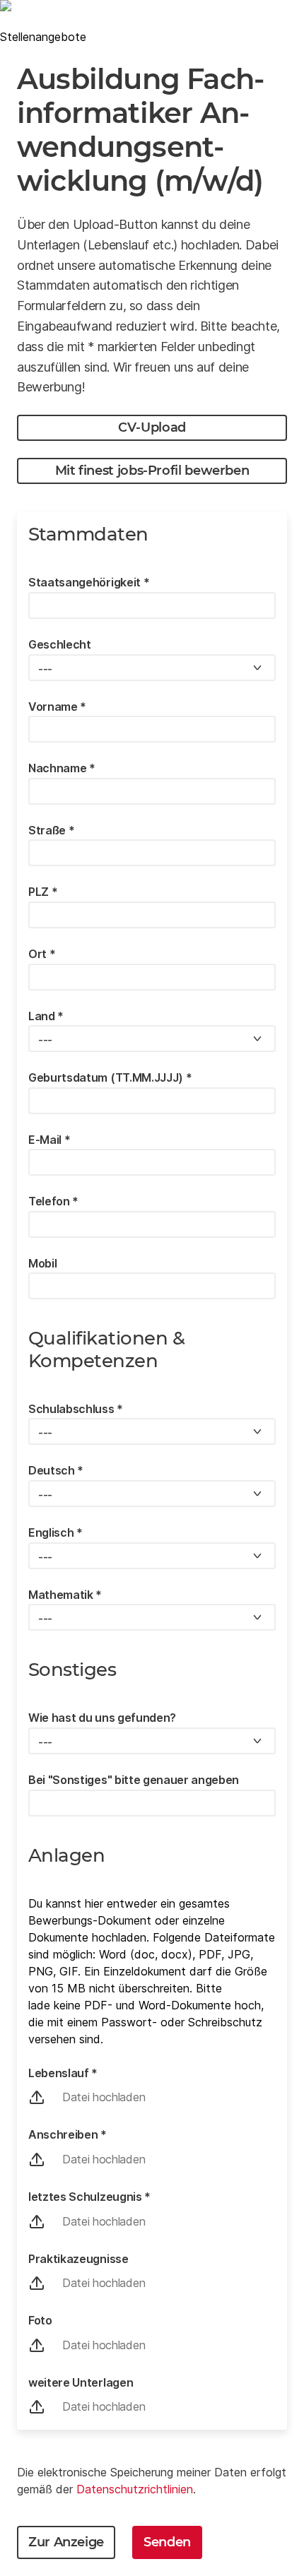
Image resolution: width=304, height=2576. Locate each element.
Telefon (53, 1201)
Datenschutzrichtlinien (135, 2489)
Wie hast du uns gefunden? (102, 1718)
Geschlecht (60, 644)
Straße (51, 830)
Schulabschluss (76, 1409)
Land (46, 1016)
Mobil (42, 1263)
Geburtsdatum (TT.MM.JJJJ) (110, 1077)
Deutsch (56, 1470)
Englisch (55, 1532)
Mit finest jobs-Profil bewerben (152, 471)
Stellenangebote (43, 37)
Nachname (62, 768)
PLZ (43, 892)
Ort (42, 954)
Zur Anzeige (66, 2542)
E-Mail (49, 1140)
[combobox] (152, 668)
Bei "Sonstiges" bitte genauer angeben (134, 1780)
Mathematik (65, 1595)
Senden (167, 2542)
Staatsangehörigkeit (89, 582)
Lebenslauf (63, 2073)
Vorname (57, 707)
